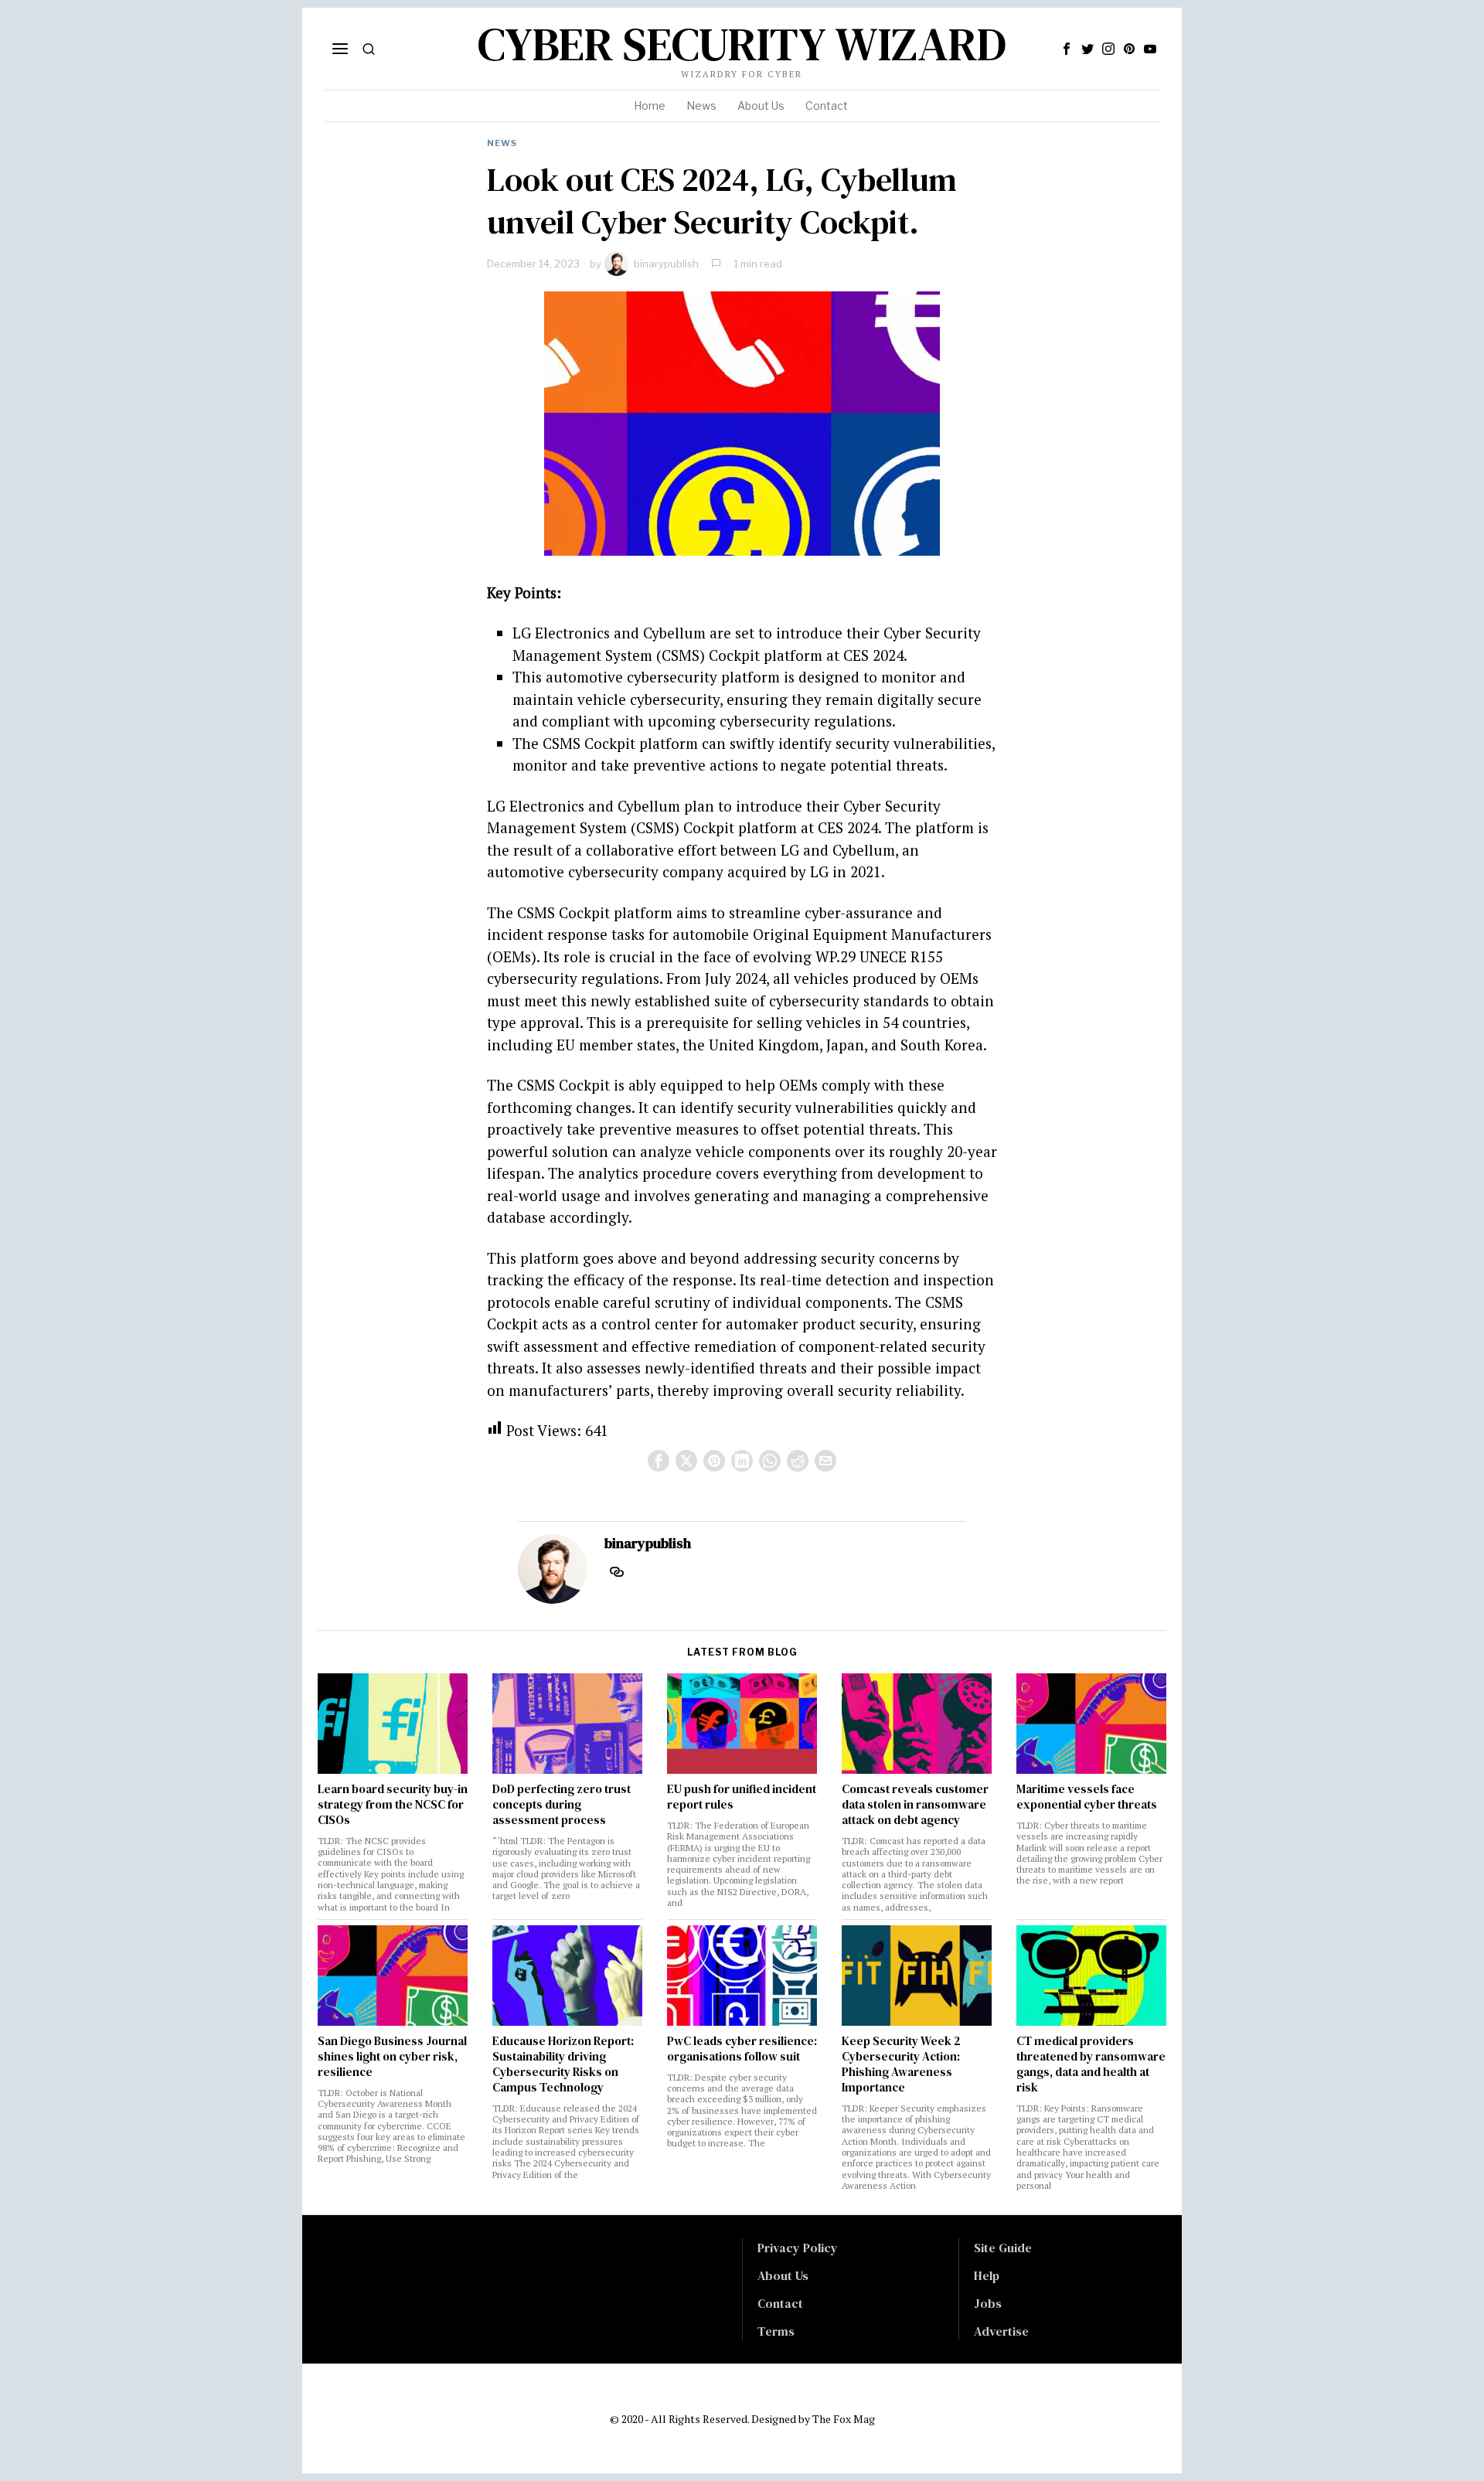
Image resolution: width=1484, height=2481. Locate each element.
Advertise (1001, 2331)
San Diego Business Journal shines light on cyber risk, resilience (392, 2057)
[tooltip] (1067, 49)
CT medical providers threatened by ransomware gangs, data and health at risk (1091, 2064)
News (502, 143)
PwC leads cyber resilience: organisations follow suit (742, 2049)
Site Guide (1003, 2248)
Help (987, 2275)
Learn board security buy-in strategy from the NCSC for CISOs (393, 1805)
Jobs (988, 2303)
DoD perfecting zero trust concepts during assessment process (562, 1805)
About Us (783, 2275)
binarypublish (666, 264)
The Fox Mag (844, 2419)
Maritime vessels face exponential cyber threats (1087, 1797)
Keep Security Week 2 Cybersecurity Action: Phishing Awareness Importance (901, 2064)
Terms (776, 2331)
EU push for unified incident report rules (742, 1797)
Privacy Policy (798, 2248)
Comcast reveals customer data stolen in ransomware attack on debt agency (915, 1805)
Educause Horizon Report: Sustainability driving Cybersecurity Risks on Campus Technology (563, 2064)
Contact (780, 2303)
